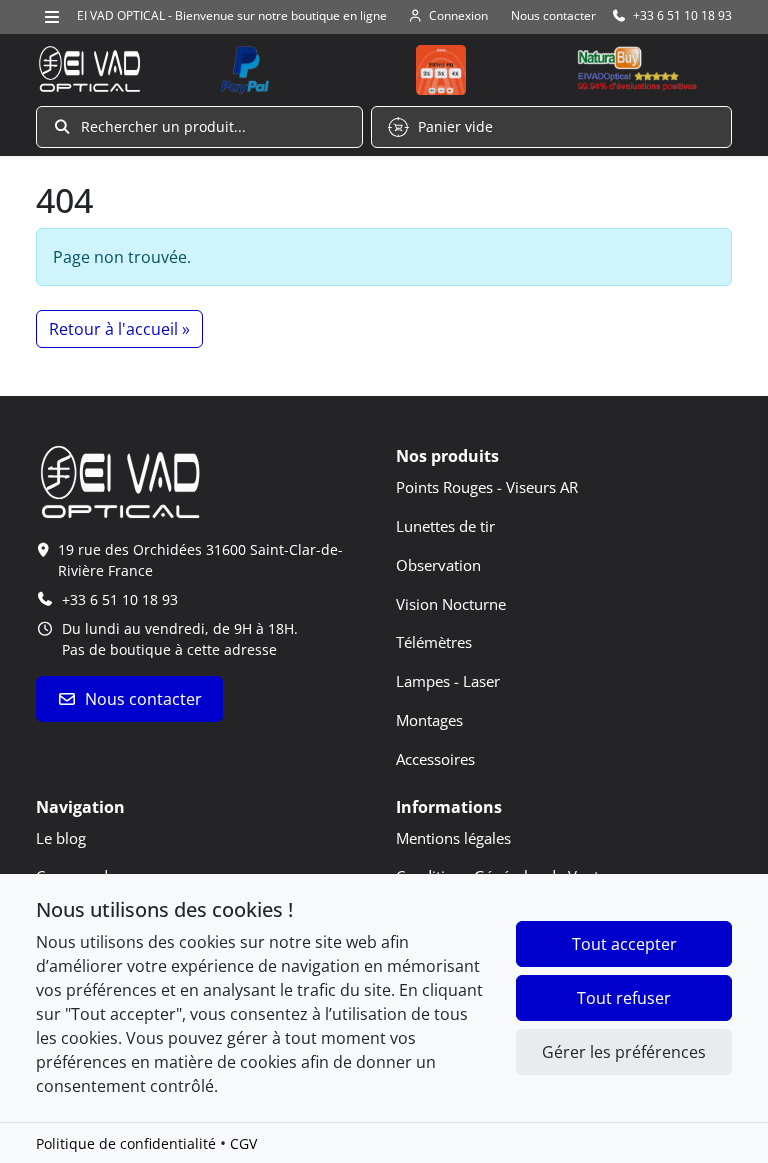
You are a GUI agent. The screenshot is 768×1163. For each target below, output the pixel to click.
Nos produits (447, 456)
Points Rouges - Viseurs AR (487, 487)
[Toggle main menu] (52, 16)
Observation (438, 565)
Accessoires (435, 759)
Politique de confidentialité (126, 1143)
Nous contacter (143, 699)
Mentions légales (453, 838)
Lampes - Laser (448, 681)
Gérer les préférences (624, 1052)
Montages (429, 720)
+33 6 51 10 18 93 (120, 599)
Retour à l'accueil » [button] (119, 329)
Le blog (61, 838)
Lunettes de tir (445, 526)
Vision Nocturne (451, 604)
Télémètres (434, 642)
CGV (243, 1143)
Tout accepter (624, 944)
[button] (199, 127)
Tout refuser (624, 998)
